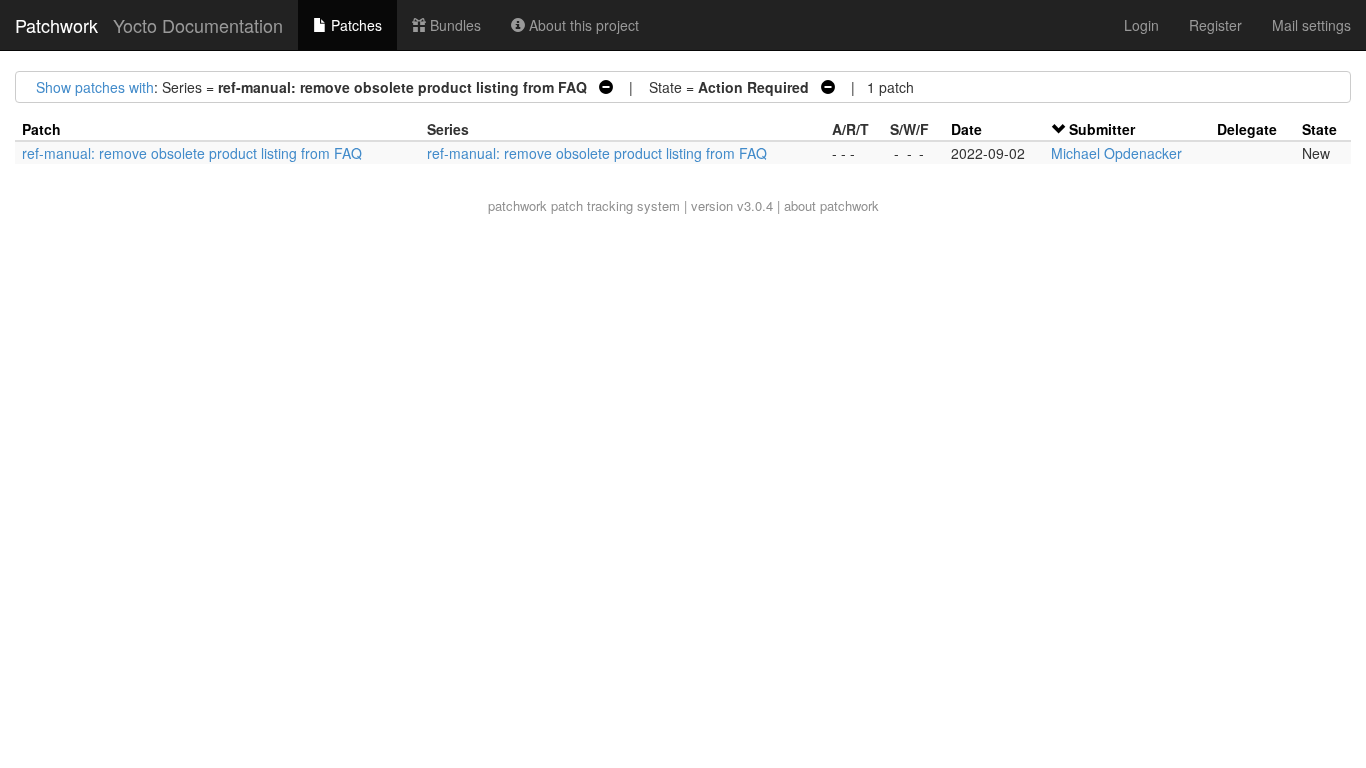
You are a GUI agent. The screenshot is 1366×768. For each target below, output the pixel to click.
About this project (582, 25)
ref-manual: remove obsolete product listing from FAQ (192, 153)
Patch (41, 129)
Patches (354, 25)
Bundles (453, 25)
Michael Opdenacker (1116, 153)
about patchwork (831, 205)
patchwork (517, 205)
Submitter (1102, 129)
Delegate (1247, 129)
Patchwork (56, 25)
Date (966, 129)
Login (1141, 25)
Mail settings (1311, 25)
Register (1215, 25)
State (1319, 129)
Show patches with (95, 87)
